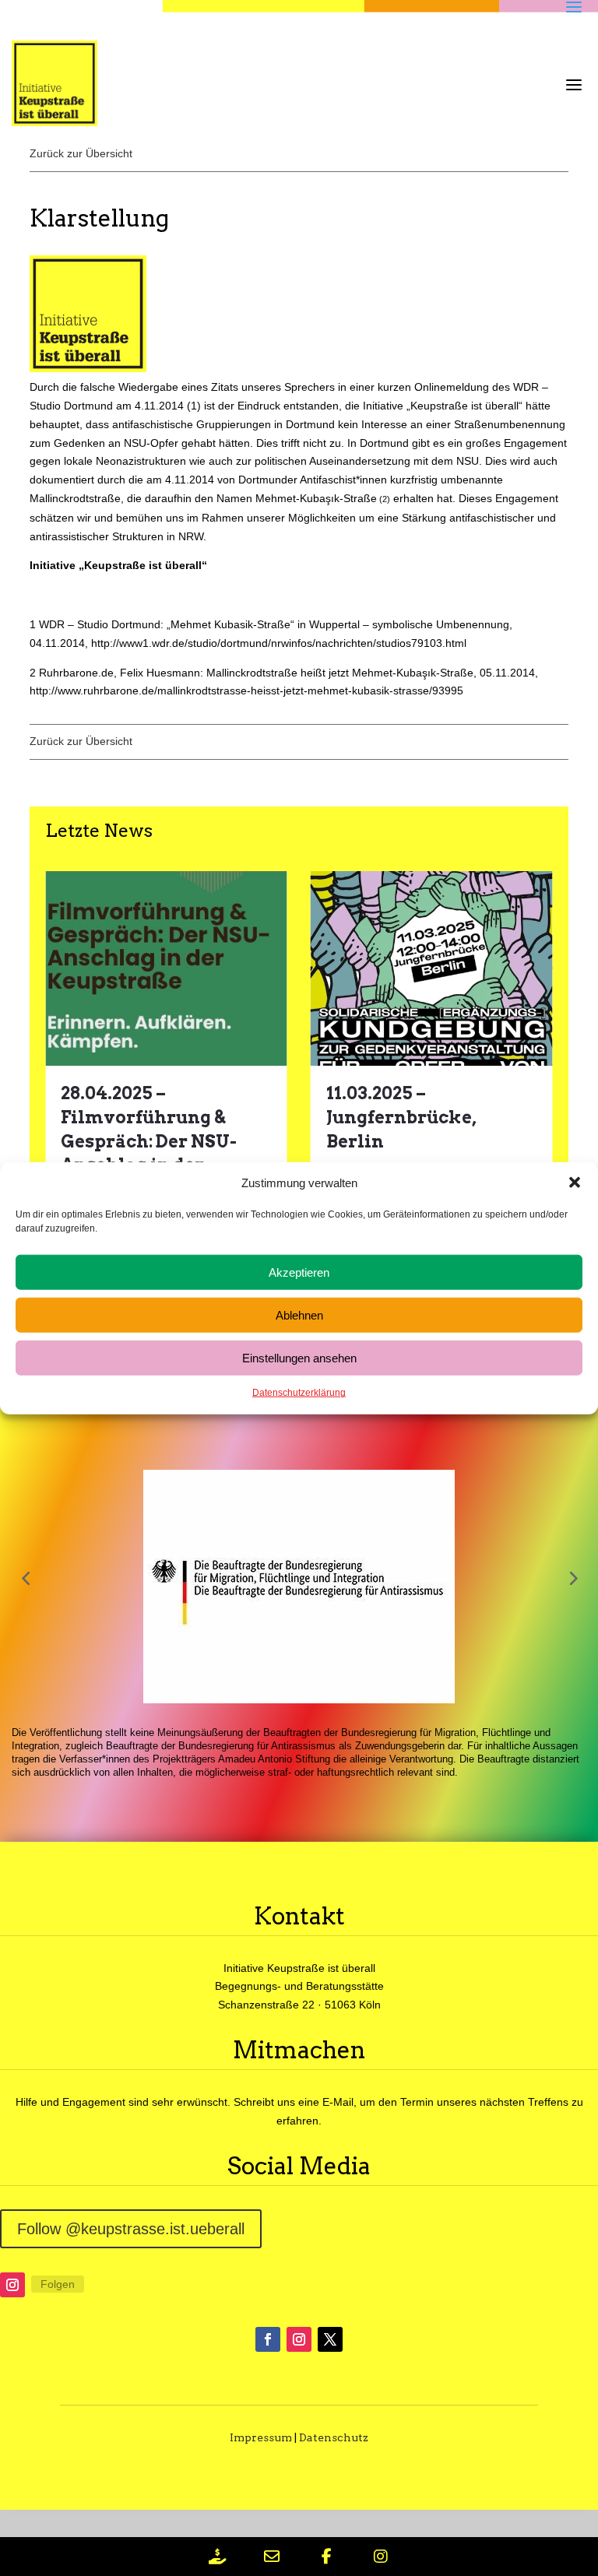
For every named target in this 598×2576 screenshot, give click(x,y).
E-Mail (338, 2102)
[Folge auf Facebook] (268, 2339)
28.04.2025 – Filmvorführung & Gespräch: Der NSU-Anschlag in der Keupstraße (149, 1141)
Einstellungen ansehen (299, 1358)
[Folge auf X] (330, 2339)
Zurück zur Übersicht (81, 153)
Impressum (261, 2437)
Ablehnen (299, 1315)
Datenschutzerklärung (299, 1393)
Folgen (58, 2284)
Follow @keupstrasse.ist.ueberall (131, 2229)
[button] (575, 1183)
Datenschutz (334, 2437)
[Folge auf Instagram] (12, 2285)
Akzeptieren (299, 1272)
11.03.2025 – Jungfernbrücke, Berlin (401, 1117)
